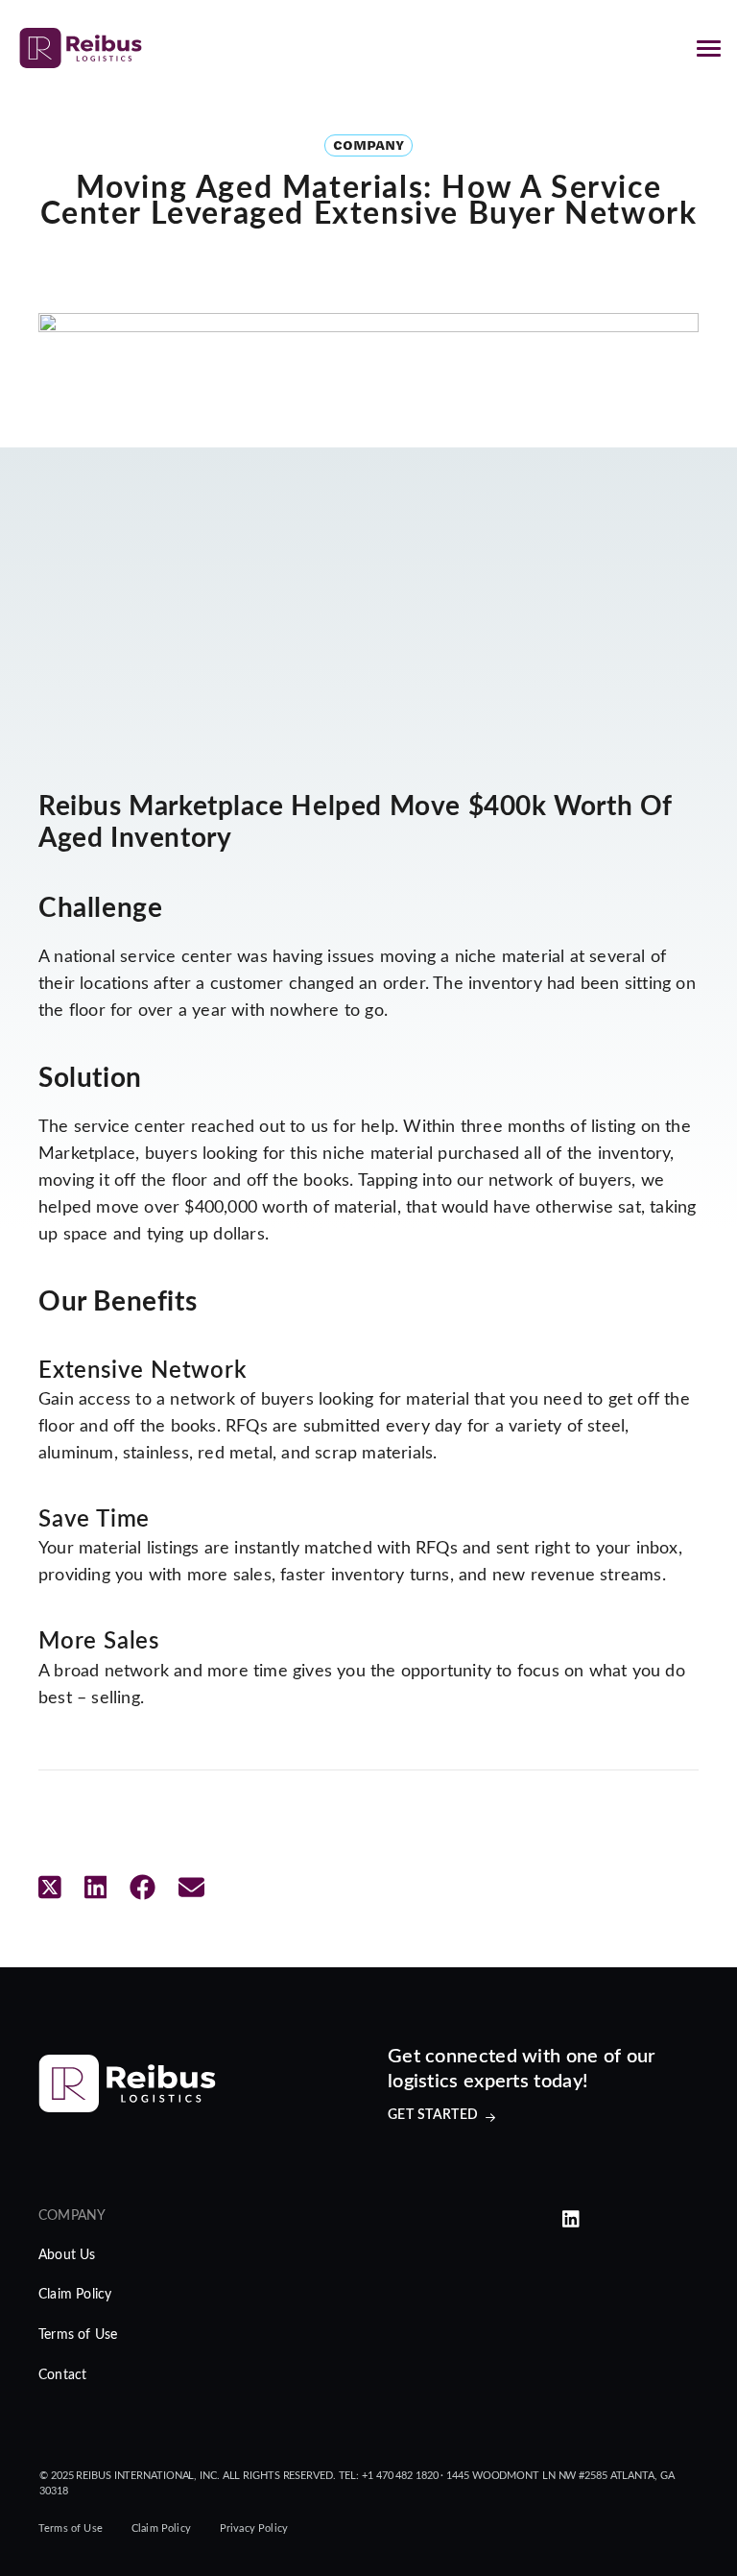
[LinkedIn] (571, 2221)
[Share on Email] (191, 1889)
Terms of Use (78, 2335)
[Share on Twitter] (50, 1889)
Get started (433, 2115)
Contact (62, 2375)
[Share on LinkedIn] (96, 1889)
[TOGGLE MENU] (708, 48)
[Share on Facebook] (143, 1889)
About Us (67, 2255)
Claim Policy (75, 2295)
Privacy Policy (254, 2528)
